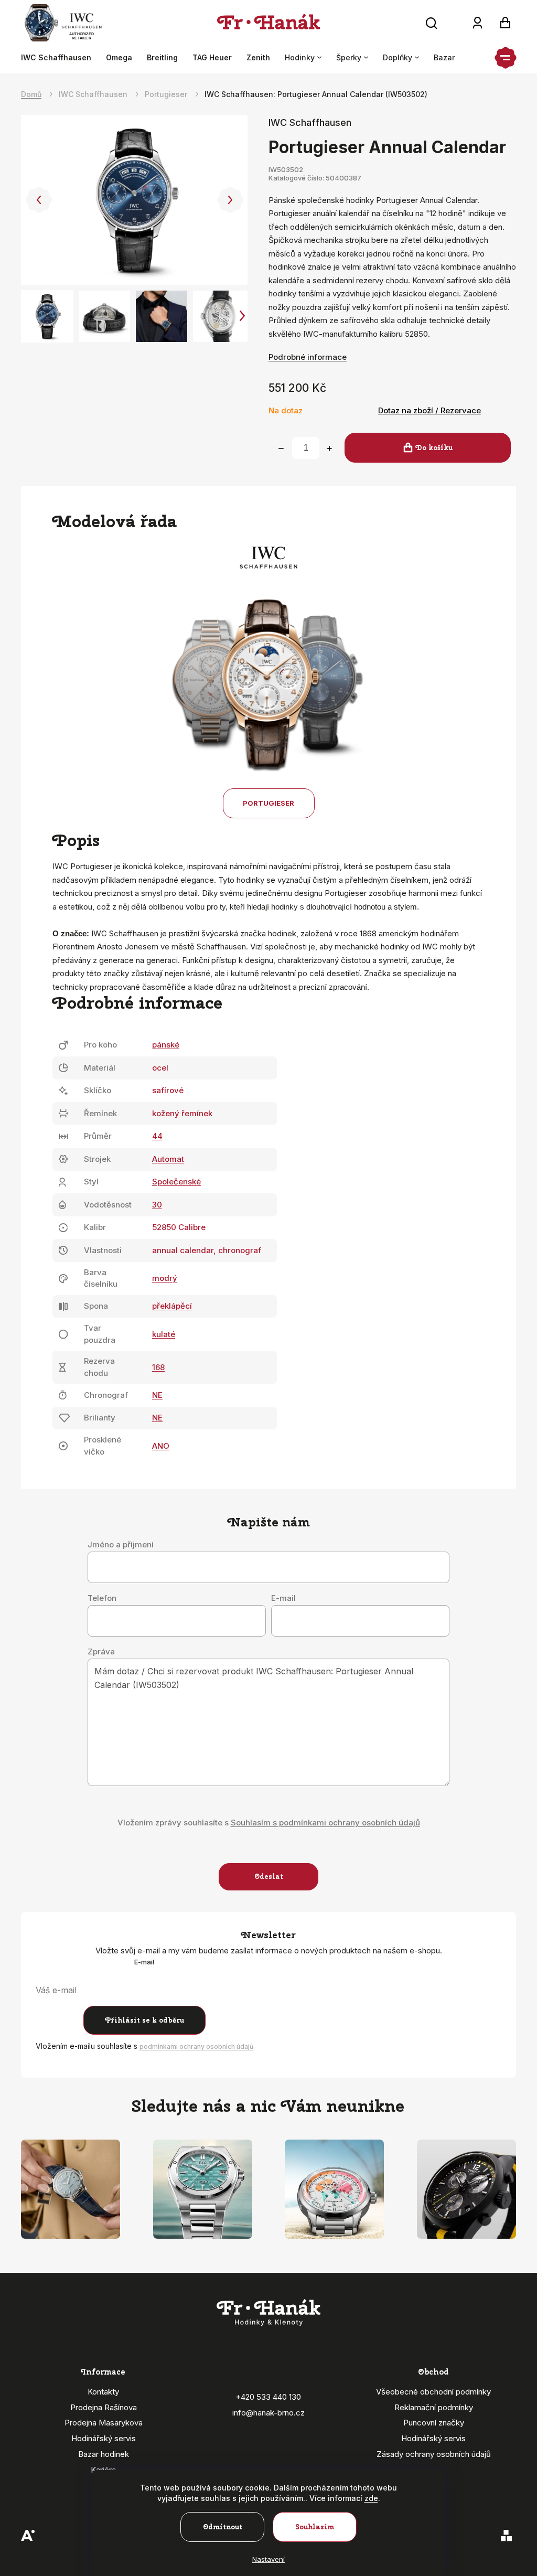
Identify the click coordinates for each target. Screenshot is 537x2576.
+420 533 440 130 (268, 2397)
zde (371, 2498)
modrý (165, 1278)
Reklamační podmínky (434, 2407)
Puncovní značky (434, 2423)
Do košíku (434, 448)
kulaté (164, 1334)
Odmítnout (223, 2527)
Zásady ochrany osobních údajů (434, 2454)
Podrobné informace (308, 357)
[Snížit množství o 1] (281, 448)
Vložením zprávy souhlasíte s (269, 1823)
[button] (39, 200)
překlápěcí (172, 1306)
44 (157, 1136)
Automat (168, 1159)
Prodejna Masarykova (104, 2423)
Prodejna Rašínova (104, 2407)
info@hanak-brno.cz (268, 2413)
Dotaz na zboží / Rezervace (429, 410)
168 (158, 1367)
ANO (161, 1446)
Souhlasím (315, 2527)
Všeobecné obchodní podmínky (433, 2392)
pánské (166, 1045)
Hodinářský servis (104, 2438)
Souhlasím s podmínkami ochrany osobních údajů (325, 1823)
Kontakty (103, 2392)
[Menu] (506, 58)
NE (157, 1395)
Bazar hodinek (104, 2454)
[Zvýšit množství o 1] (329, 448)
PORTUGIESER (268, 803)
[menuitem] (60, 58)
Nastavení (268, 2559)
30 (157, 1205)
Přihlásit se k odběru (144, 2020)
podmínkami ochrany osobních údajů (196, 2046)
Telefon (102, 1598)
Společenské (176, 1182)
